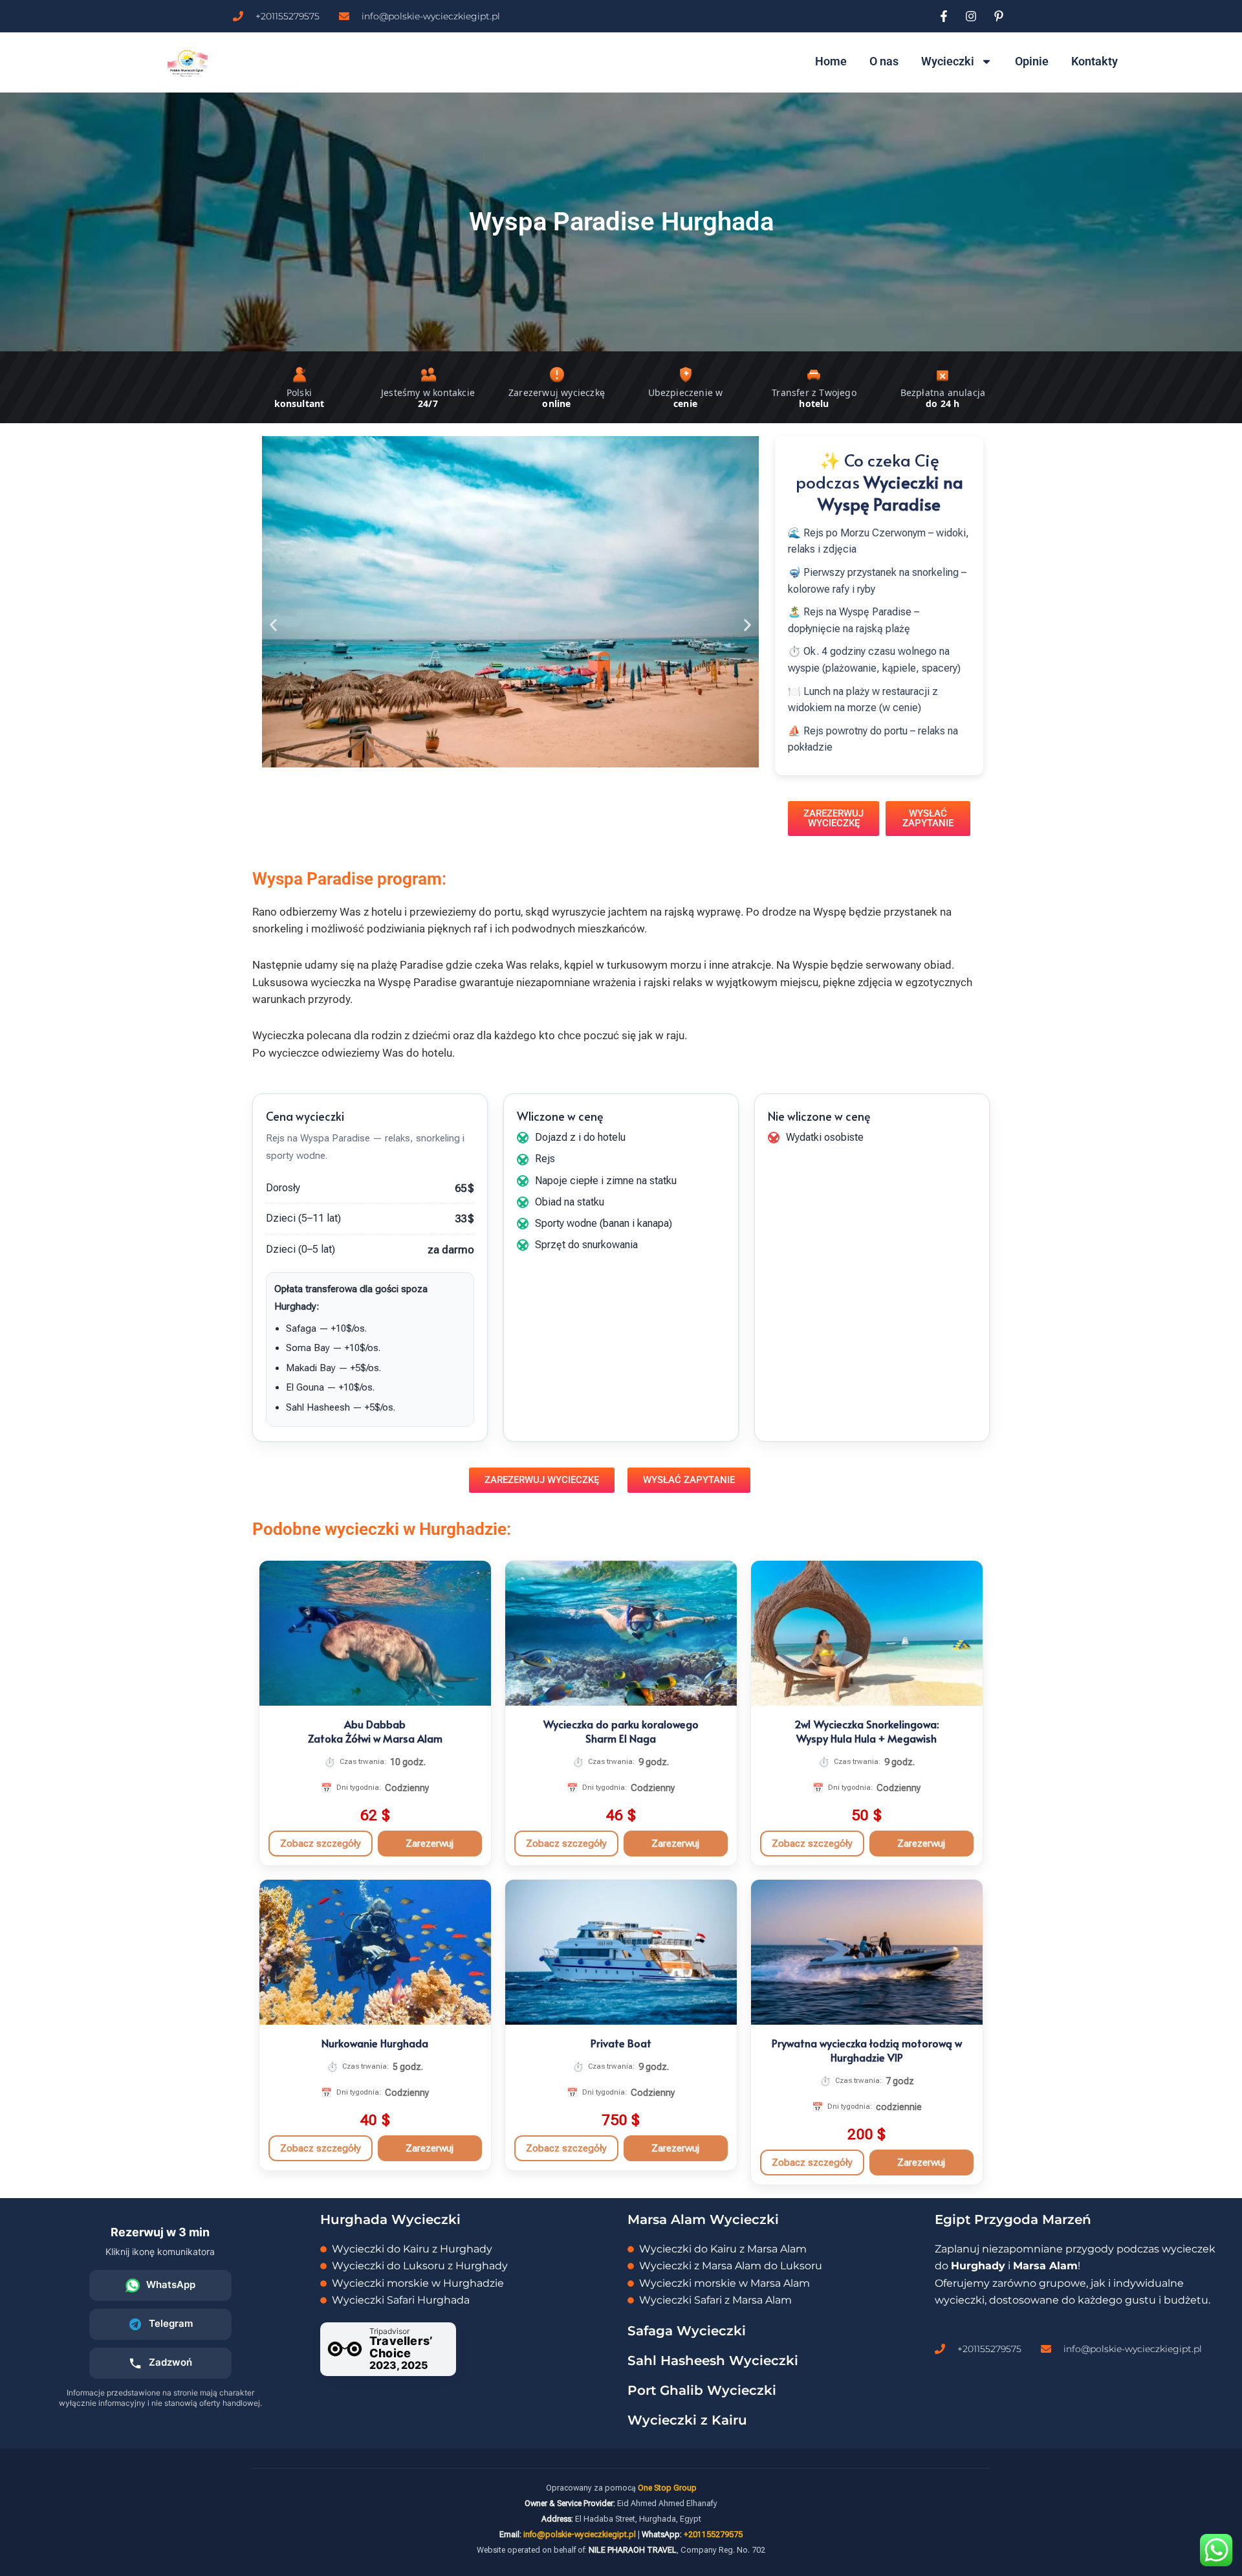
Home (831, 61)
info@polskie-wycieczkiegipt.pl (580, 2534)
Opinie (1032, 61)
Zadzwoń (170, 2362)
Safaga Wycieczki (687, 2331)
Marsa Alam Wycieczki (703, 2219)
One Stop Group (667, 2488)
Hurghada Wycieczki (390, 2219)
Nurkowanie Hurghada (375, 2043)
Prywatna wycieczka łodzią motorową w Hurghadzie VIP (867, 2050)
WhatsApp (171, 2284)
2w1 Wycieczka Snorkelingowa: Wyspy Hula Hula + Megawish (866, 1731)
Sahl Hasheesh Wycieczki (713, 2361)
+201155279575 (713, 2534)
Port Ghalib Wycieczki (702, 2390)
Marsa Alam (1045, 2266)
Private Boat (621, 2043)
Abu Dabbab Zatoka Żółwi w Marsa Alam (375, 1731)
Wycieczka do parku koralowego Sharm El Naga (621, 1731)
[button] (273, 625)
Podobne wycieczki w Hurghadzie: (382, 1529)
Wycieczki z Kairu (687, 2420)
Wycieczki (948, 61)
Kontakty (1095, 61)
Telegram (171, 2323)
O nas (884, 61)
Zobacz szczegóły (321, 1844)
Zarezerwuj (430, 1844)
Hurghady (978, 2266)
